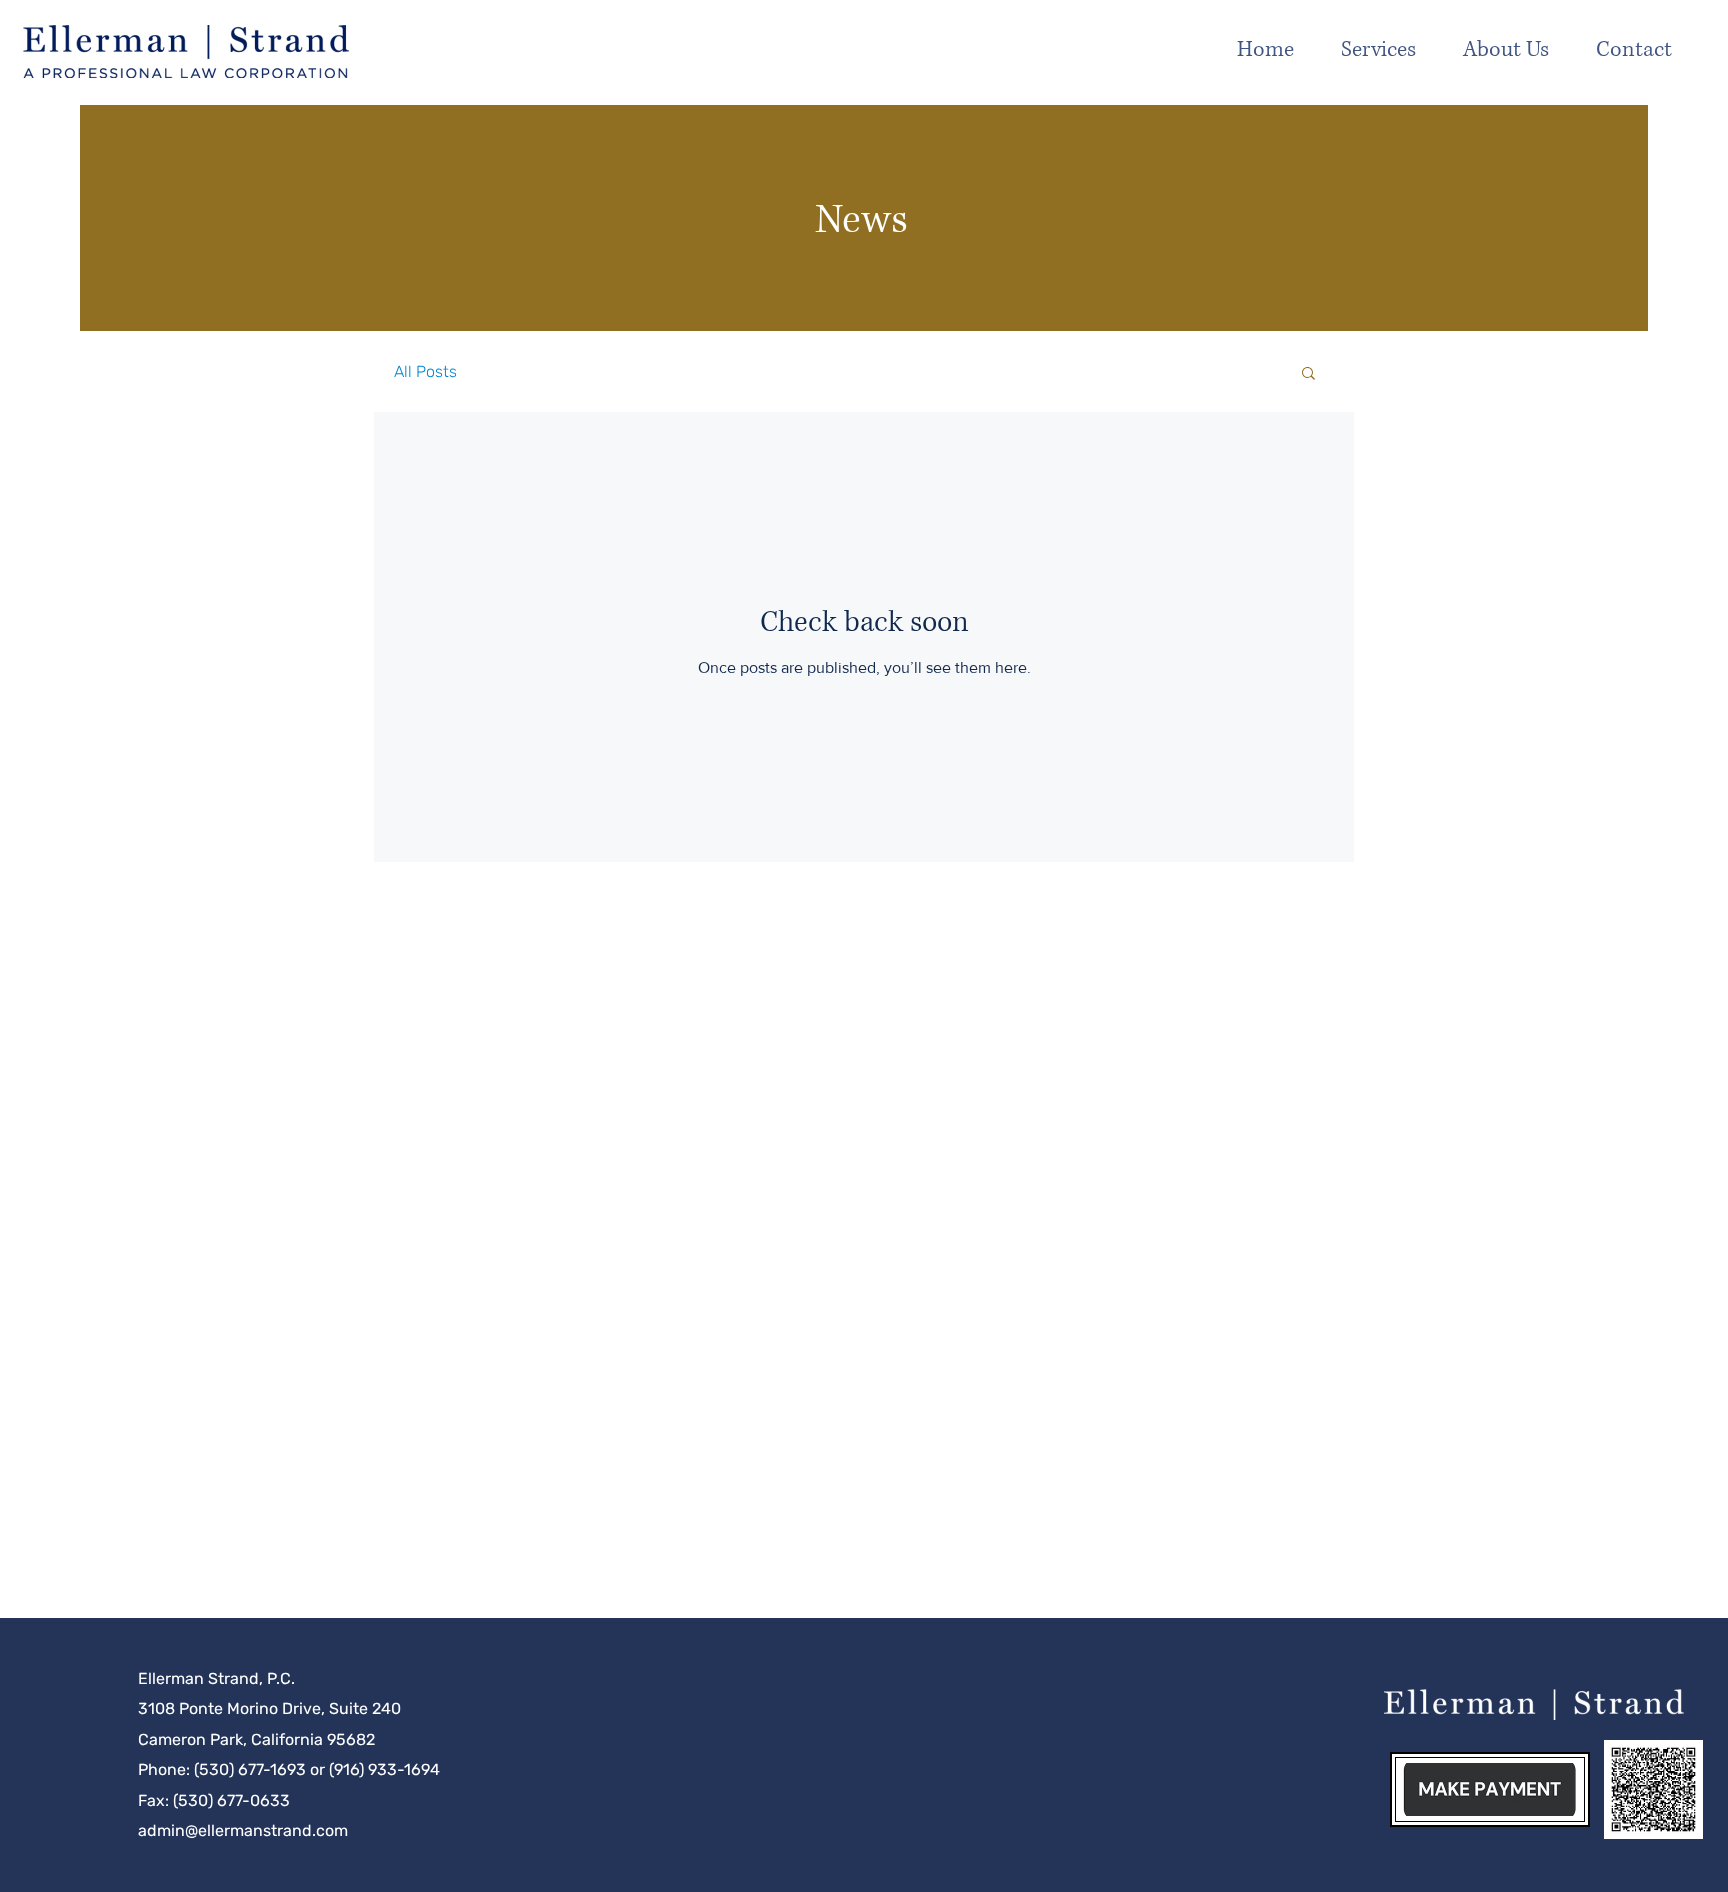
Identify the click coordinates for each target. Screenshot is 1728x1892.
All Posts (425, 371)
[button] (1519, 50)
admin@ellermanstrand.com (243, 1830)
